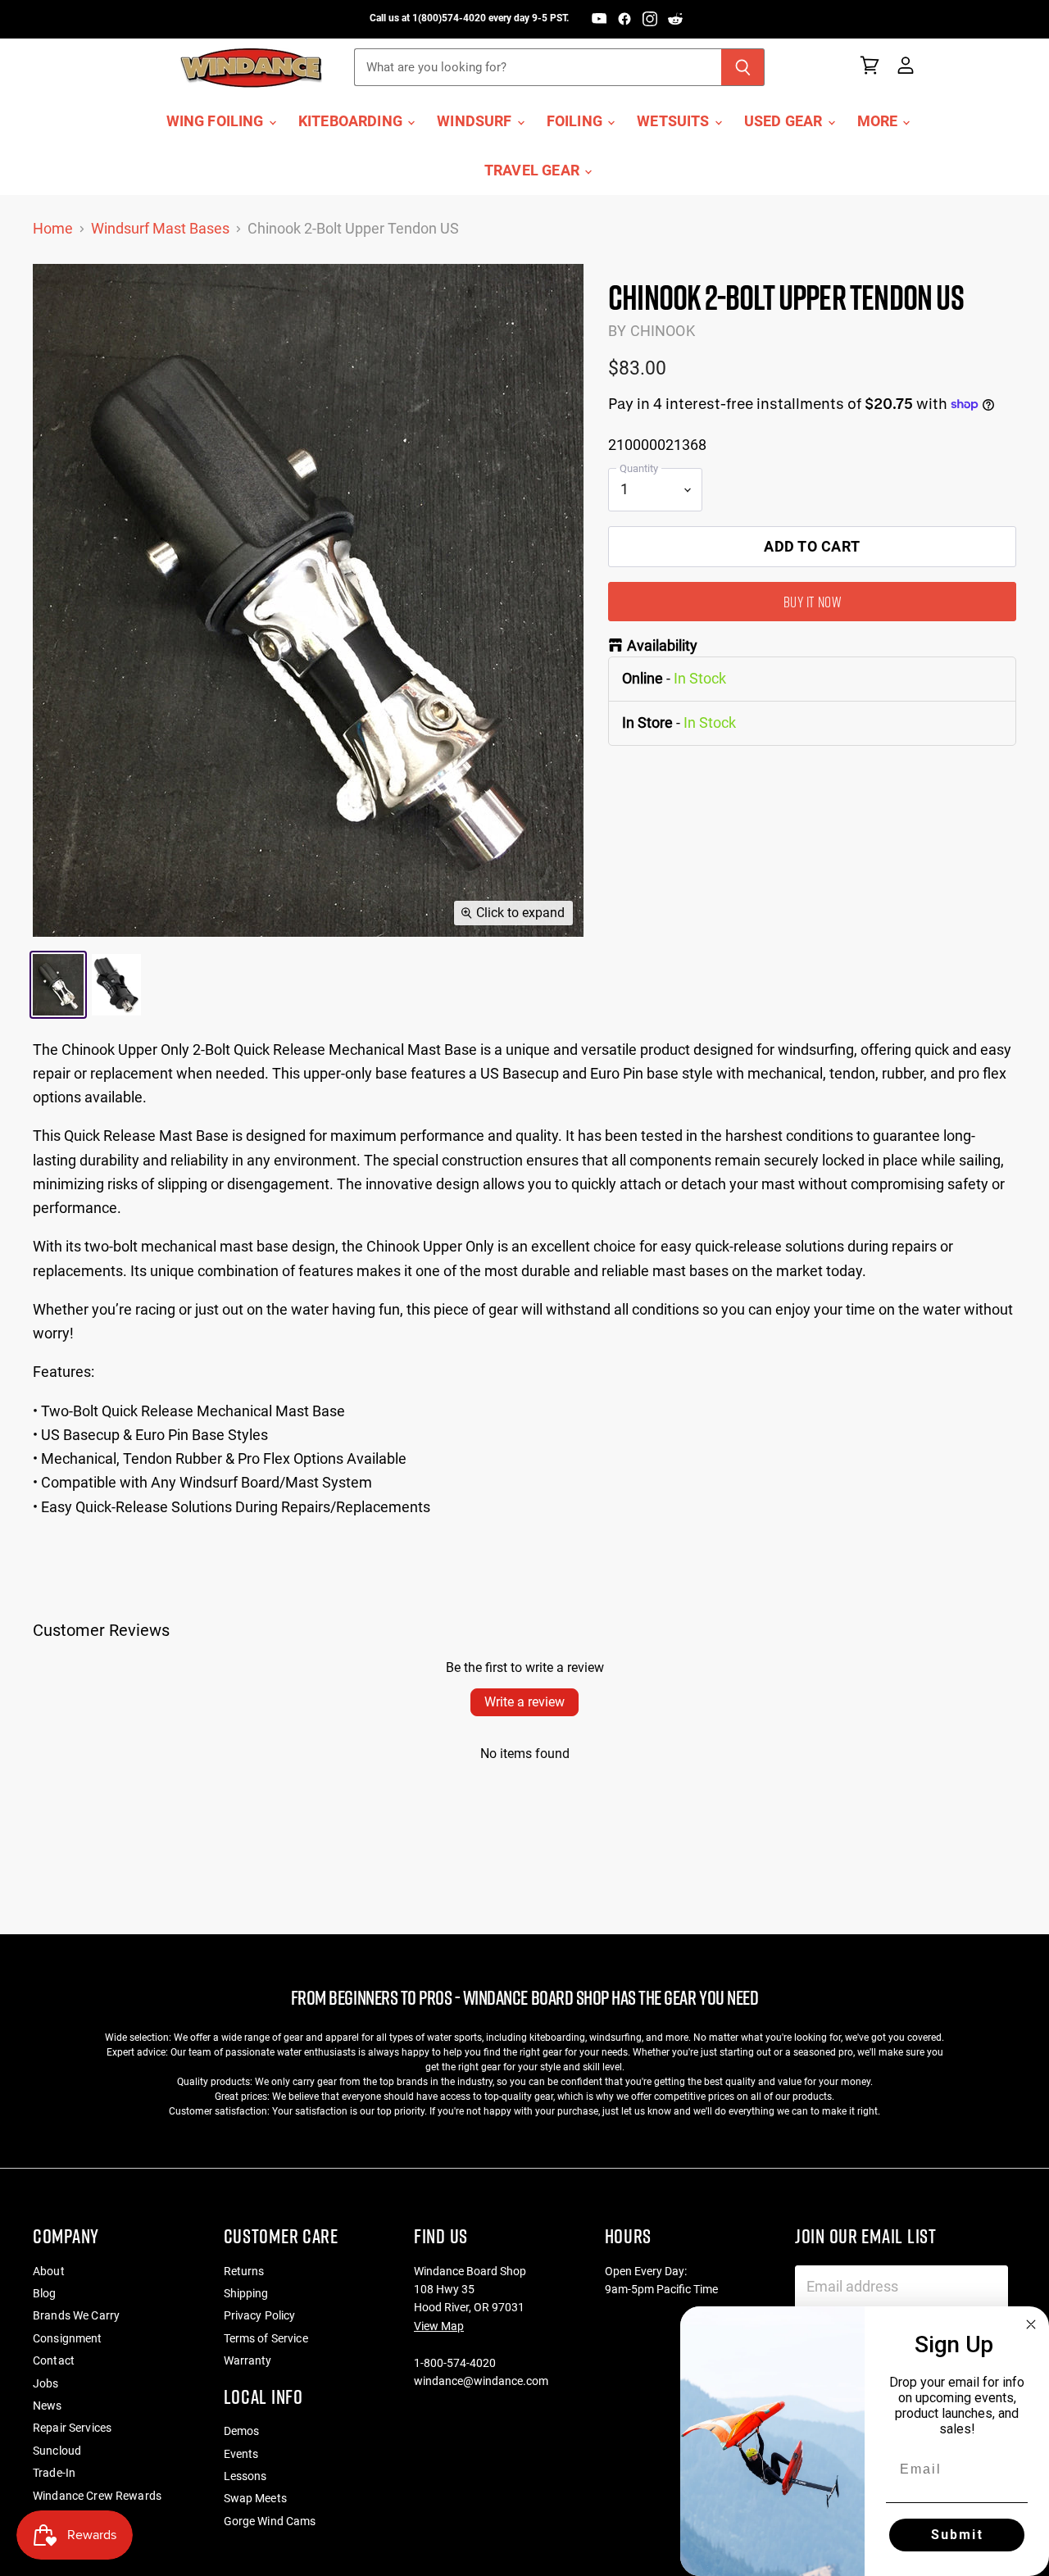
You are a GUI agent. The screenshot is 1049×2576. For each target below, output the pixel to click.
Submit (957, 2535)
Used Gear (785, 121)
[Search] (743, 67)
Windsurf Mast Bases (160, 229)
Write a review (524, 1702)
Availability (662, 646)
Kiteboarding (352, 121)
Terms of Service (266, 2338)
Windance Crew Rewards (97, 2496)
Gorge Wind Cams (270, 2521)
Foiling (576, 121)
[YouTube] (599, 19)
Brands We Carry (76, 2315)
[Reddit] (675, 19)
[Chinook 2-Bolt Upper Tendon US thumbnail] (58, 985)
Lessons (245, 2476)
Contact (54, 2360)
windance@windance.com (481, 2381)
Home (53, 229)
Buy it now (812, 602)
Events (241, 2454)
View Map (439, 2326)
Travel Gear (534, 170)
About (49, 2271)
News (48, 2406)
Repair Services (72, 2428)
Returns (244, 2271)
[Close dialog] (1031, 2324)
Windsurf (476, 121)
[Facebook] (624, 19)
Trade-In (54, 2473)
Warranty (248, 2360)
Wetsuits (675, 121)
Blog (45, 2293)
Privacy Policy (260, 2315)
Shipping (246, 2293)
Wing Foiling (217, 121)
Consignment (68, 2338)
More (879, 121)
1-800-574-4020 (455, 2363)
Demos (242, 2431)
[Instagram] (650, 19)
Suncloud (57, 2451)
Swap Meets (255, 2498)
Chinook (663, 331)
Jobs (46, 2383)
